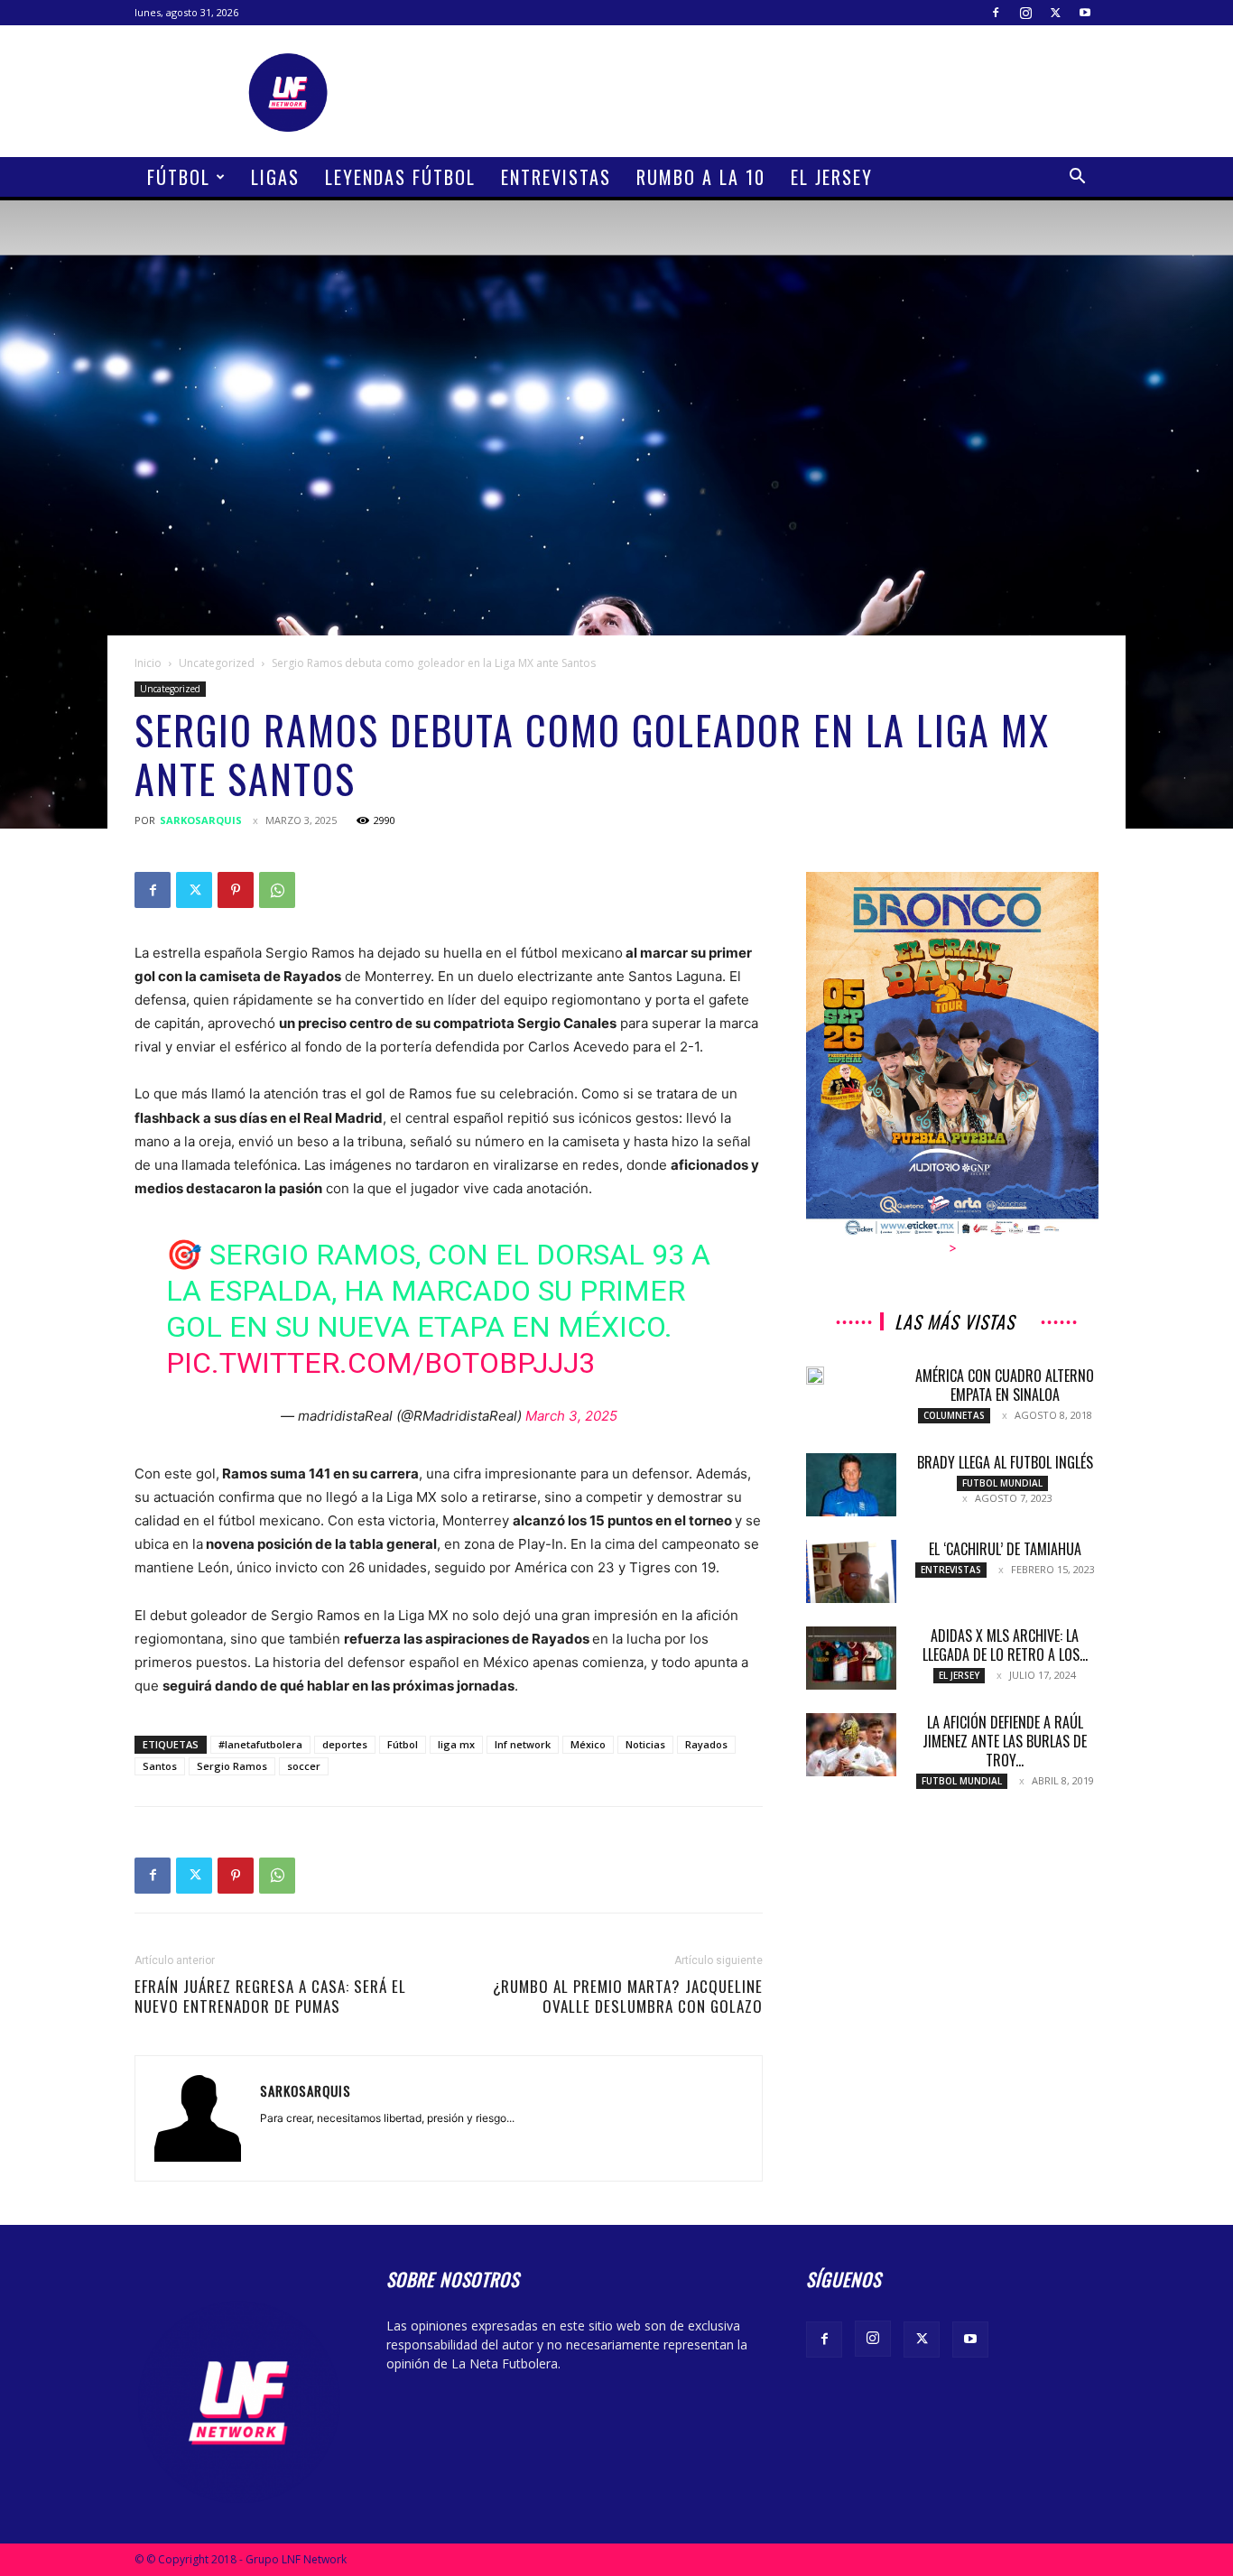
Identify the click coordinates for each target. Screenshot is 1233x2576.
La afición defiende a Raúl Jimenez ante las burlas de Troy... (1005, 1741)
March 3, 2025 (571, 1416)
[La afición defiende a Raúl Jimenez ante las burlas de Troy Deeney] (851, 1745)
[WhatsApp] (277, 890)
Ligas (275, 177)
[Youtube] (1085, 13)
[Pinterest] (236, 890)
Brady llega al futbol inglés (1005, 1462)
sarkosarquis (201, 820)
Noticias (645, 1744)
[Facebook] (996, 13)
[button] (1077, 178)
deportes (345, 1744)
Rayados (706, 1744)
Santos (160, 1766)
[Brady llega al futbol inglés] (851, 1485)
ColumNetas (954, 1415)
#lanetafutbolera (260, 1744)
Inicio (148, 663)
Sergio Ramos (232, 1766)
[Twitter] (1055, 13)
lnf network (523, 1744)
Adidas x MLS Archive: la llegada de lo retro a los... (1005, 1645)
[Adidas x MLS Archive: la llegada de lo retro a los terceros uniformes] (851, 1658)
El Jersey (832, 177)
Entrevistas (556, 177)
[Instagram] (1025, 13)
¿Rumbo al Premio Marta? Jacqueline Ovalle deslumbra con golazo (628, 1997)
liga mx (456, 1744)
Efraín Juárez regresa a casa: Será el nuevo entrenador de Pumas (270, 1997)
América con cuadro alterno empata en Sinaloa (1005, 1385)
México (588, 1744)
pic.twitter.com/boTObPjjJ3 (380, 1363)
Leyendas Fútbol (400, 177)
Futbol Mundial (1002, 1483)
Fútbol (179, 177)
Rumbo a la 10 (701, 177)
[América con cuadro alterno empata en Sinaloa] (815, 1376)
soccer (304, 1766)
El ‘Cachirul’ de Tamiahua (1005, 1549)
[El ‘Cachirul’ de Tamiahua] (851, 1571)
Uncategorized (217, 663)
